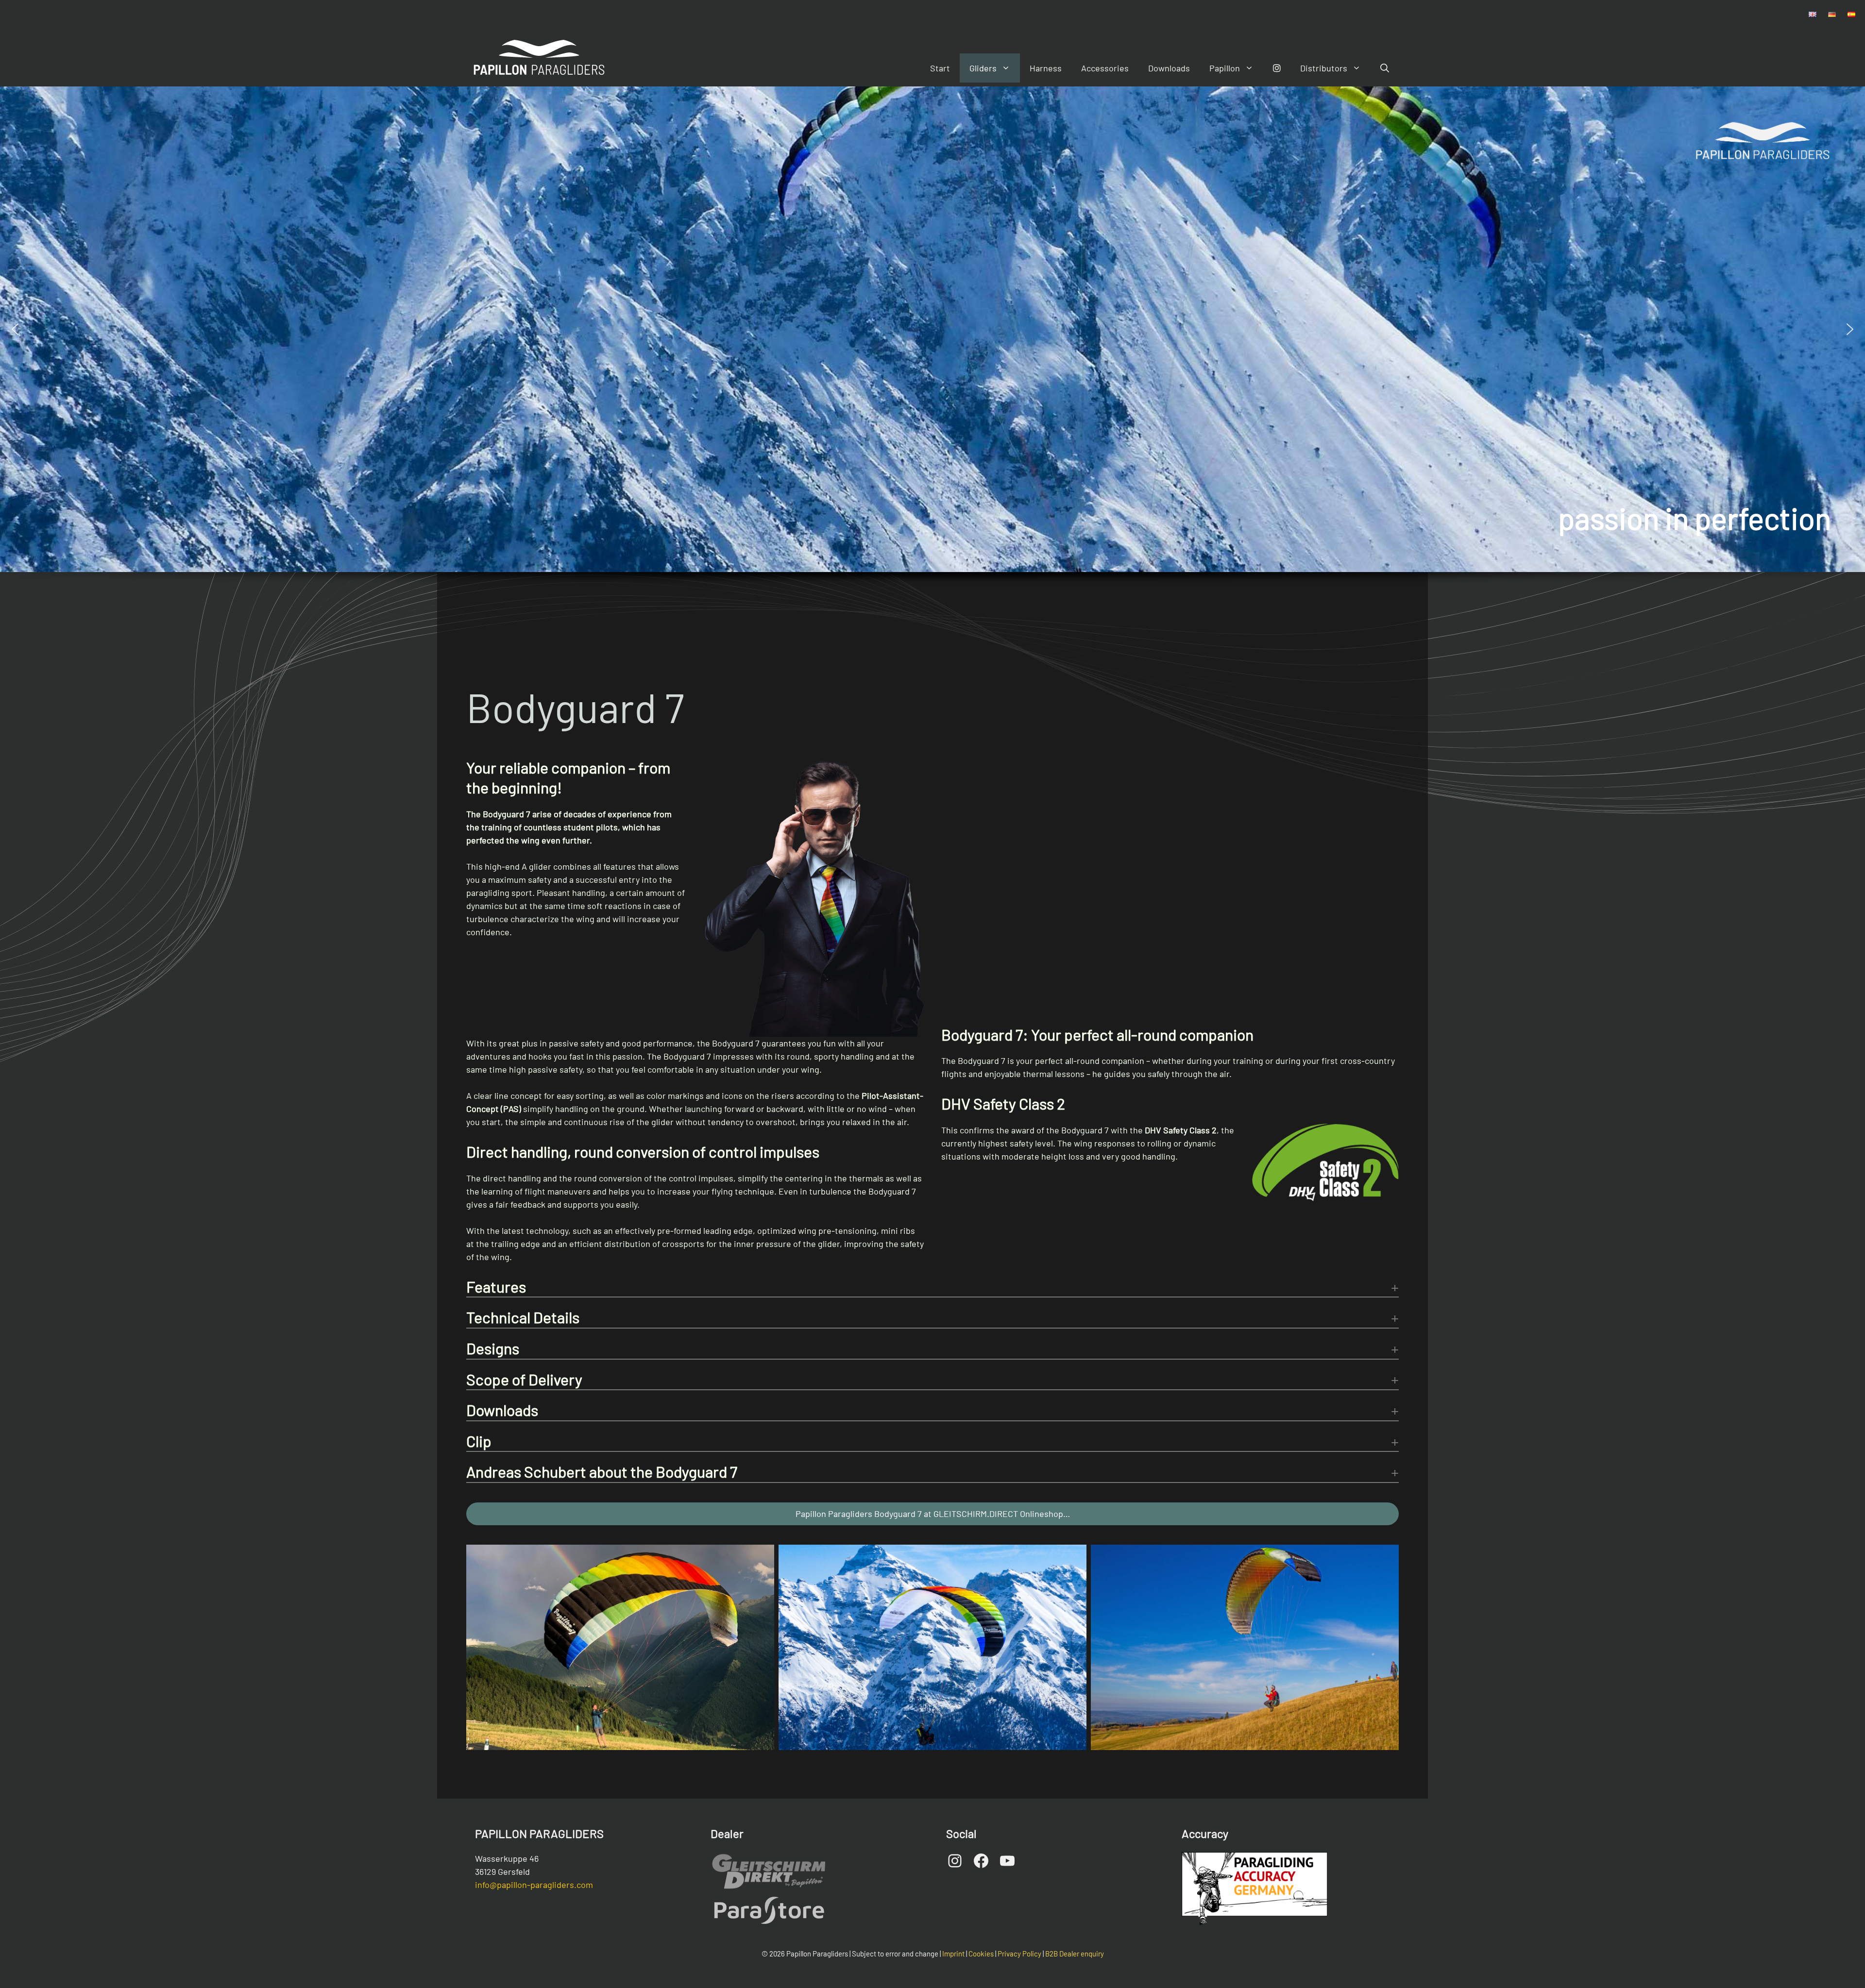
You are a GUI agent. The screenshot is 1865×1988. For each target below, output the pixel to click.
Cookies (981, 1954)
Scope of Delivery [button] (524, 1379)
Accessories (1105, 68)
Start (940, 68)
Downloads (1169, 68)
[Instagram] (1277, 68)
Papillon (1225, 68)
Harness (1046, 68)
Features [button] (496, 1286)
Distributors (1324, 68)
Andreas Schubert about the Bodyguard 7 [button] (602, 1471)
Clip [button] (479, 1441)
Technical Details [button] (523, 1317)
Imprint (953, 1954)
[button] (15, 329)
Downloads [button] (502, 1410)
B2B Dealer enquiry (1075, 1954)
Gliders (983, 68)
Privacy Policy (1019, 1954)
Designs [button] (493, 1348)
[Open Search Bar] (1385, 68)
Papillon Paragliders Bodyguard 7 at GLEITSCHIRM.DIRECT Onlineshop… (933, 1514)
